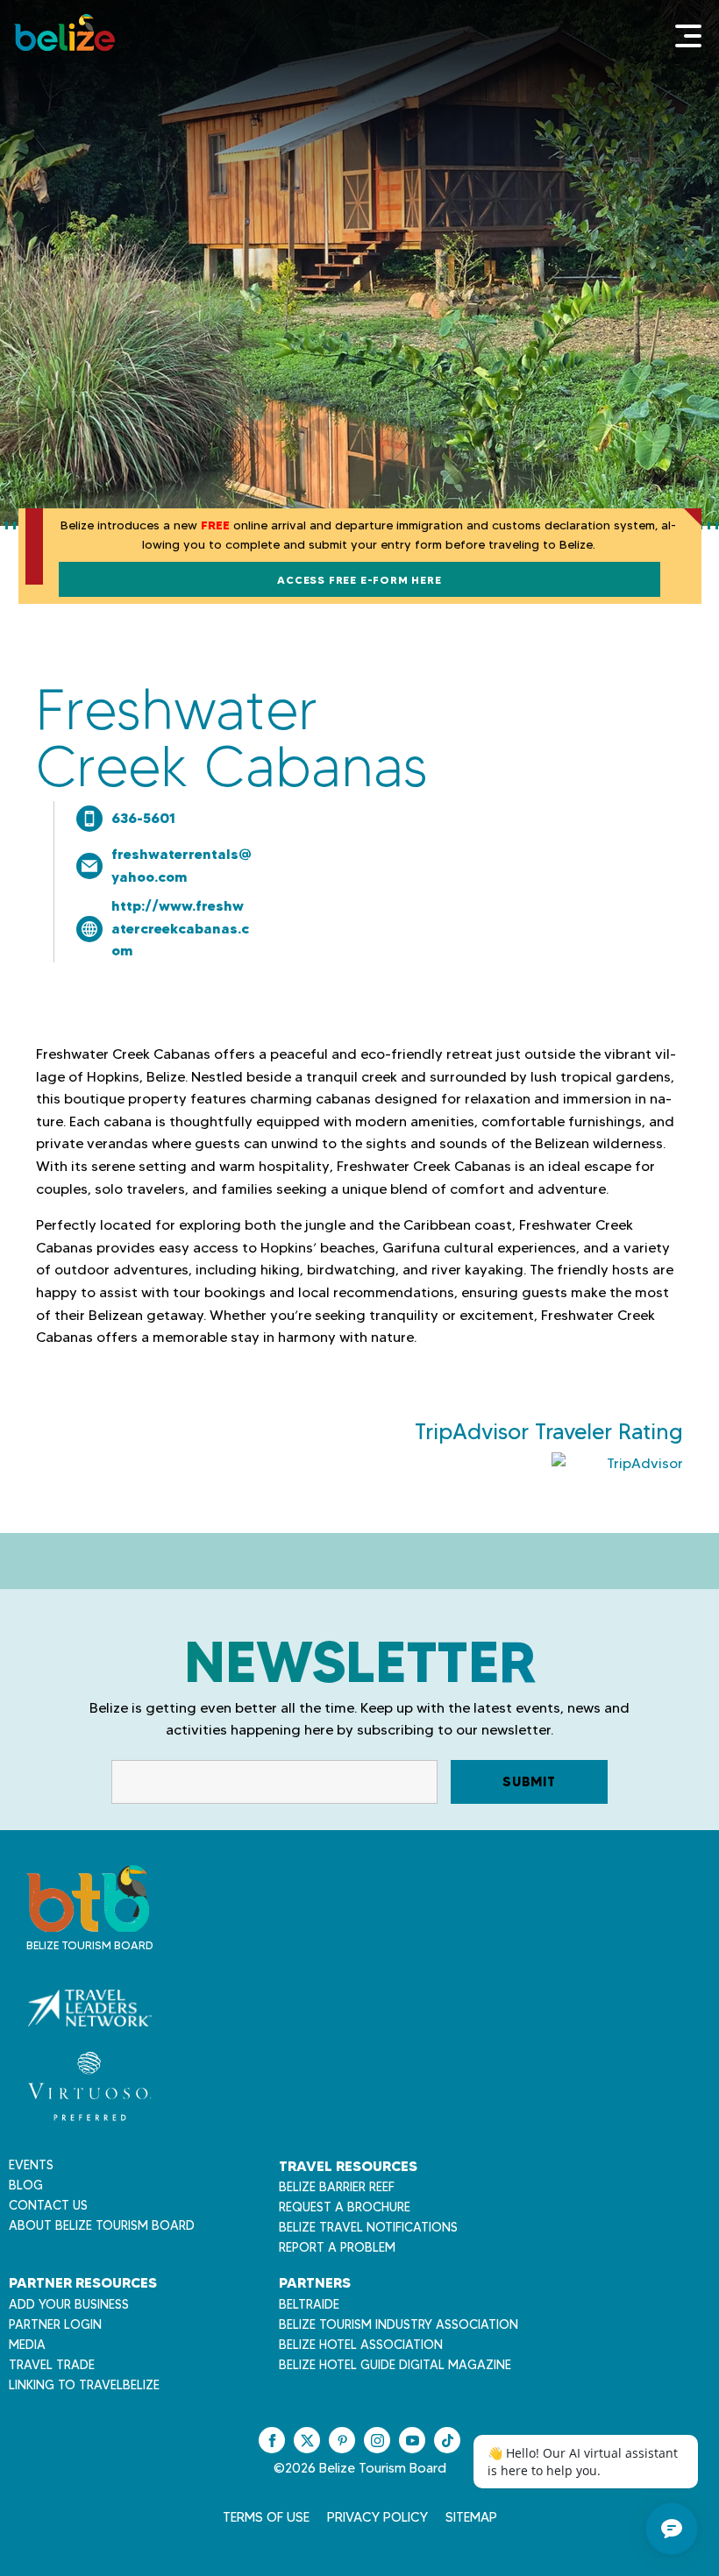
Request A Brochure (345, 2207)
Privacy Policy (377, 2517)
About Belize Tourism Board (102, 2225)
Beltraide (309, 2304)
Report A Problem (337, 2247)
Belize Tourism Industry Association (399, 2324)
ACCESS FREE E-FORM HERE (359, 580)
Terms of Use (266, 2517)
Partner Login (55, 2324)
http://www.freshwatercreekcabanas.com (180, 928)
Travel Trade (52, 2365)
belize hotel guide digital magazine (395, 2365)
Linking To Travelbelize (84, 2385)
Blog (26, 2185)
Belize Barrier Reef (337, 2187)
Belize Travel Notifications (368, 2227)
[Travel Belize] (88, 1923)
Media (27, 2345)
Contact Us (48, 2205)
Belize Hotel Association (361, 2345)
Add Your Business (69, 2304)
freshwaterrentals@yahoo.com (182, 865)
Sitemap (471, 2517)
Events (31, 2165)
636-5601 (143, 818)
